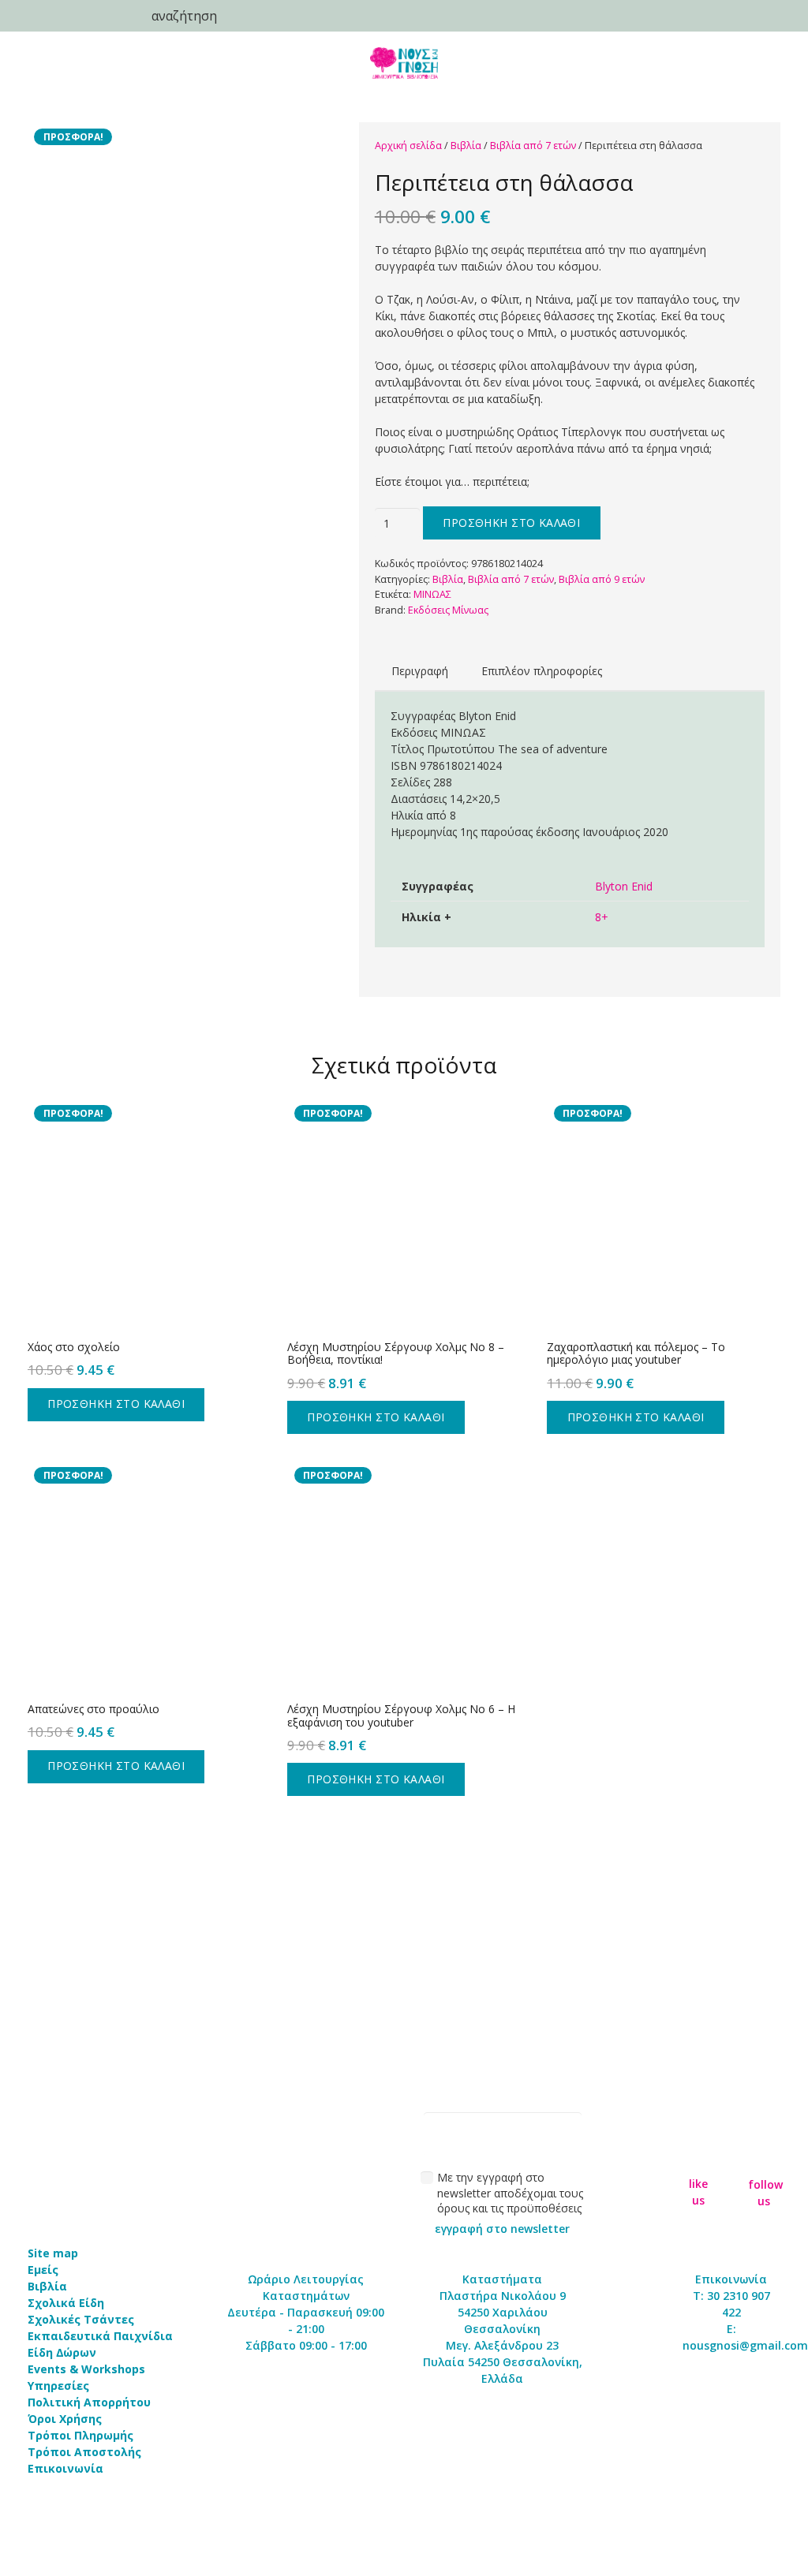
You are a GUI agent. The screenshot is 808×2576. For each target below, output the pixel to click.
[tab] (420, 671)
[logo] (404, 63)
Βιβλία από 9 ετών (602, 579)
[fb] (699, 2158)
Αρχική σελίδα (408, 146)
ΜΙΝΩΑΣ (432, 594)
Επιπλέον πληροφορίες (542, 671)
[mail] (79, 16)
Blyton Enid (624, 886)
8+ (602, 917)
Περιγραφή (420, 671)
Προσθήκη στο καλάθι (511, 523)
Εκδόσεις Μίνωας (448, 610)
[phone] (39, 16)
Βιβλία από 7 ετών (533, 146)
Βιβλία (466, 146)
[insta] (764, 2157)
